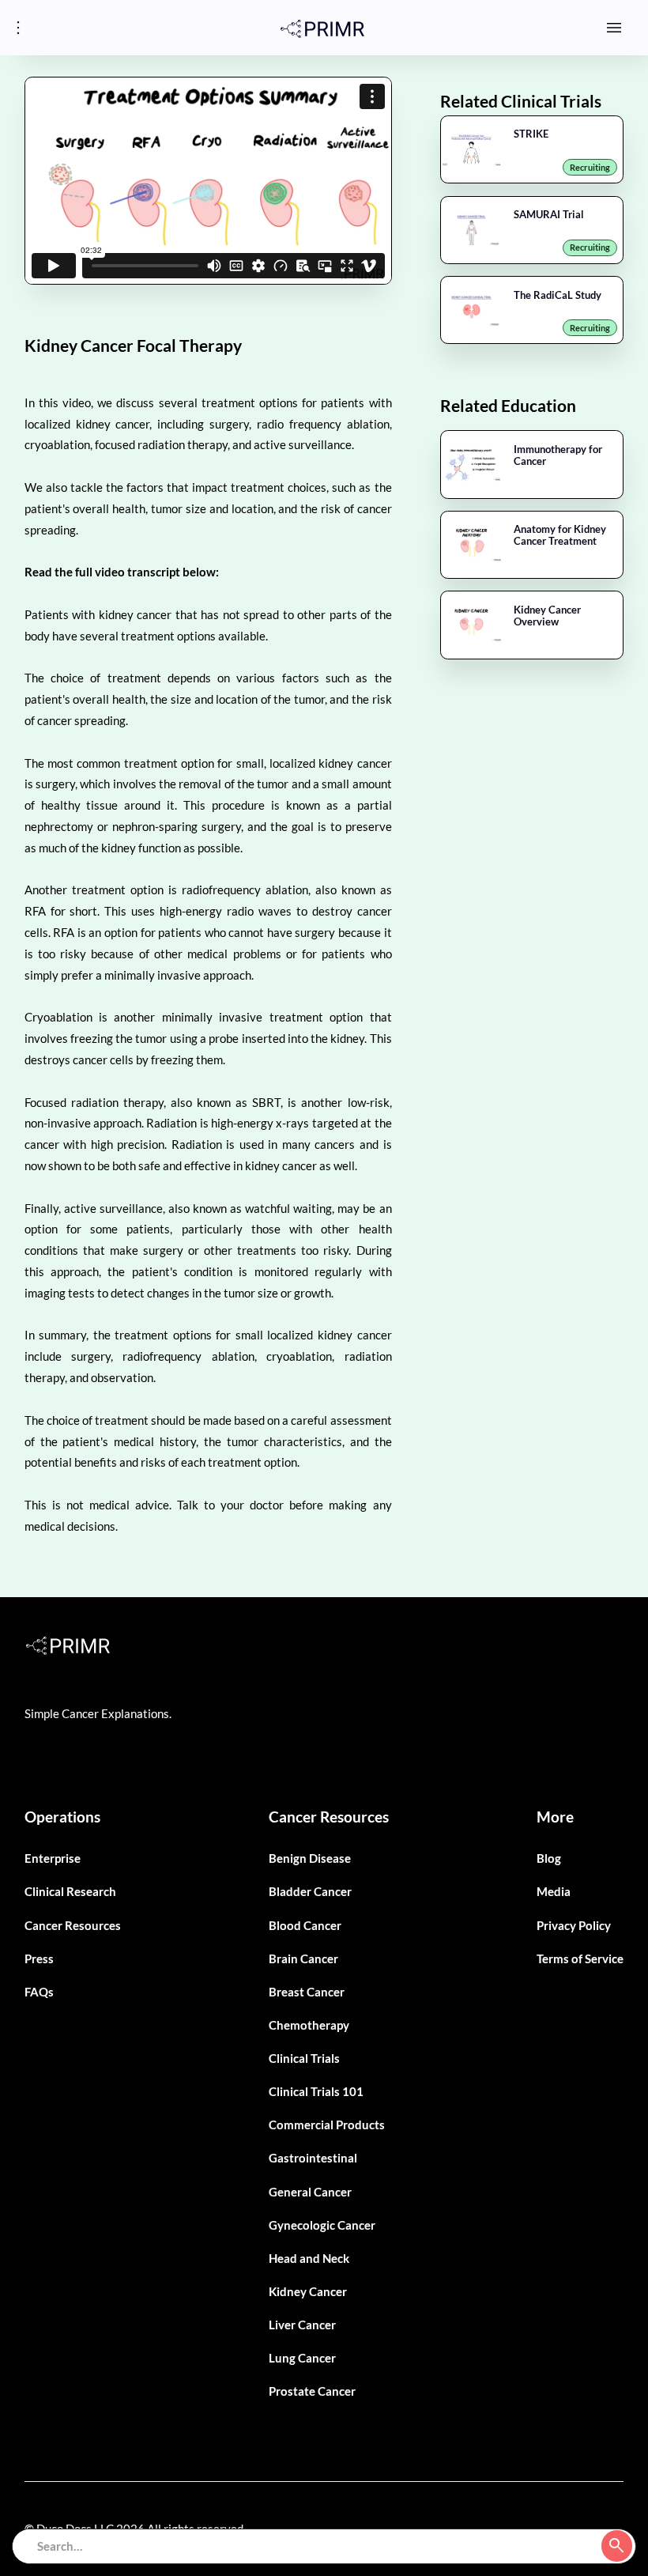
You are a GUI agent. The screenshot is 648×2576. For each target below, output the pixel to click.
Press (39, 1958)
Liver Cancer (302, 2325)
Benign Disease (310, 1858)
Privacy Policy (574, 1925)
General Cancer (310, 2192)
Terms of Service (580, 1958)
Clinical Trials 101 (316, 2091)
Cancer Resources (73, 1925)
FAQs (39, 1992)
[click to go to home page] (322, 28)
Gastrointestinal (313, 2158)
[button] (614, 27)
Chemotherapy (309, 2025)
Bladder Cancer (310, 1891)
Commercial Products (327, 2125)
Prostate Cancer (312, 2391)
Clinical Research (70, 1891)
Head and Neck (309, 2258)
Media (554, 1891)
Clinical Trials (304, 2058)
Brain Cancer (303, 1958)
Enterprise (53, 1858)
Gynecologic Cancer (322, 2225)
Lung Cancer (302, 2358)
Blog (549, 1858)
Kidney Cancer (308, 2291)
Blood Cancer (305, 1925)
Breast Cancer (307, 1992)
